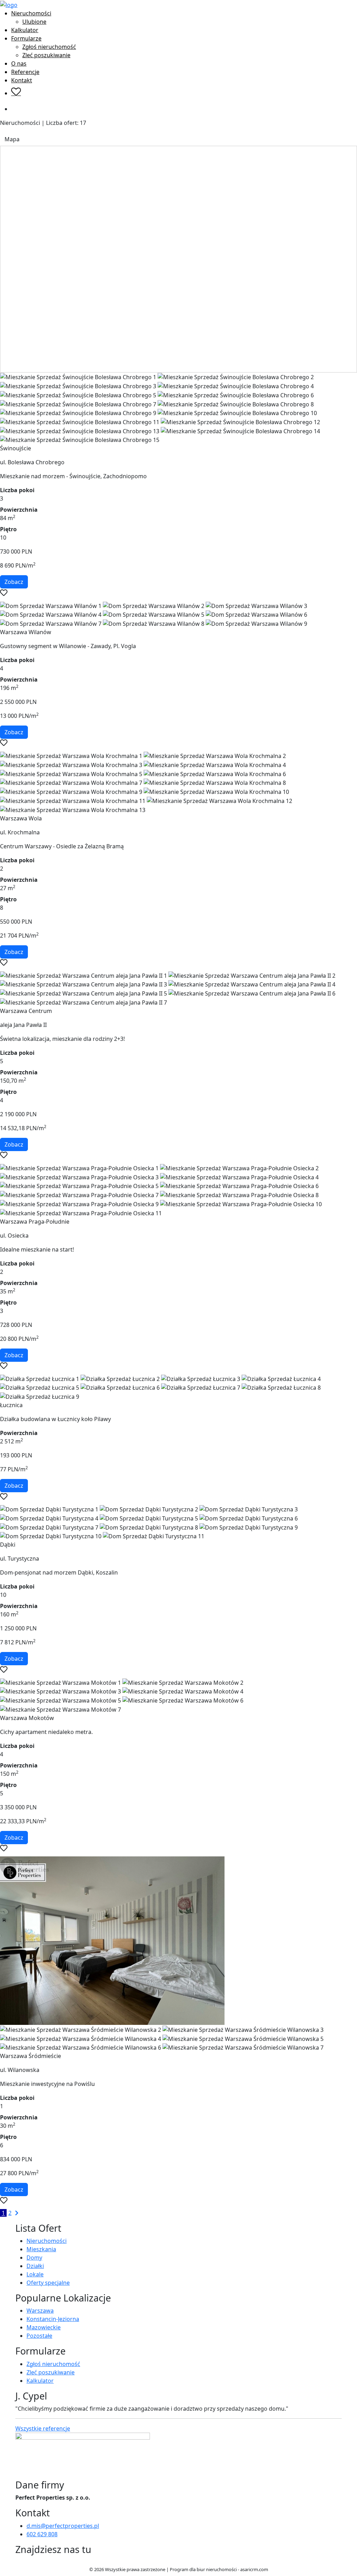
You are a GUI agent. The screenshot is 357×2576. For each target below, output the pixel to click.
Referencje (25, 72)
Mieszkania (41, 2249)
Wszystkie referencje (43, 2428)
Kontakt (22, 80)
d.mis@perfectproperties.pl (63, 2526)
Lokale (35, 2274)
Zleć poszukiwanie (46, 55)
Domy (34, 2258)
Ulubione (34, 22)
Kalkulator (25, 30)
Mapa (12, 139)
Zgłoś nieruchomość (49, 47)
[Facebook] (18, 2562)
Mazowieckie (44, 2327)
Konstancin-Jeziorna (53, 2319)
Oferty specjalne (48, 2283)
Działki (35, 2266)
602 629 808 (42, 2534)
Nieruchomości (31, 13)
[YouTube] (29, 2562)
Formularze (26, 38)
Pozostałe (39, 2336)
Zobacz (14, 582)
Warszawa (40, 2311)
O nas (19, 63)
